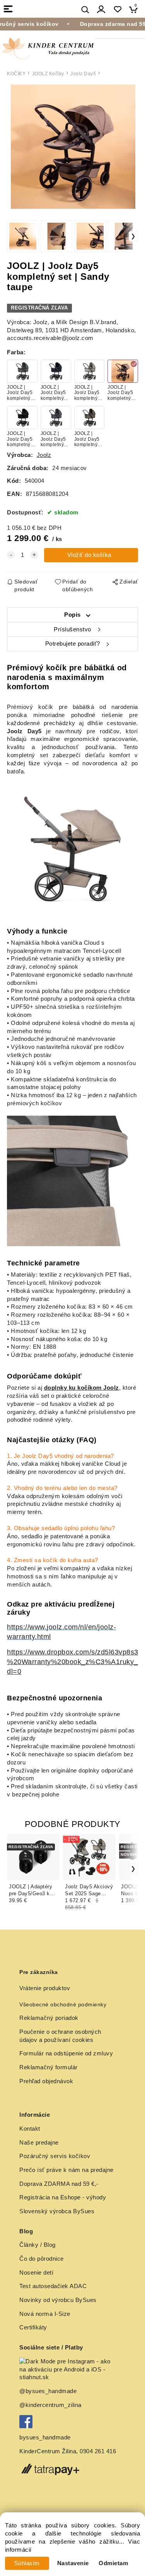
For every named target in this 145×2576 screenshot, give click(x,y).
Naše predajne (39, 2143)
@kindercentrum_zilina (51, 2405)
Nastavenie (73, 2563)
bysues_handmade (46, 2437)
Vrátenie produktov (45, 1988)
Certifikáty (33, 2327)
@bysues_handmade (48, 2391)
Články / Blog (38, 2245)
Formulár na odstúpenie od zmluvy (66, 2053)
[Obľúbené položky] (117, 9)
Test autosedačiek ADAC (53, 2286)
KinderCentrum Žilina (48, 2451)
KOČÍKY (16, 74)
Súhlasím (27, 2563)
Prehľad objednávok (46, 2081)
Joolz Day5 (83, 74)
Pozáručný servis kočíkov (55, 2156)
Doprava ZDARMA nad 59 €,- (59, 2184)
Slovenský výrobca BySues (57, 2211)
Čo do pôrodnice (42, 2259)
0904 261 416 (98, 2451)
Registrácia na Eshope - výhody (63, 2197)
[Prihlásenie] (101, 9)
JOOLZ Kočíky (48, 74)
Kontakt (30, 2129)
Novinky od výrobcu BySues (58, 2300)
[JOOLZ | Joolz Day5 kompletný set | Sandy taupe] (72, 147)
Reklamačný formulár (49, 2067)
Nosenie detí (36, 2273)
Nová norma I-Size (46, 2314)
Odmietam (113, 2563)
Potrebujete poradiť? (73, 644)
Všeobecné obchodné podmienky (63, 2004)
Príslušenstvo (72, 629)
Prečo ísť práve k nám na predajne (67, 2170)
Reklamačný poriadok (49, 2018)
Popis (72, 615)
